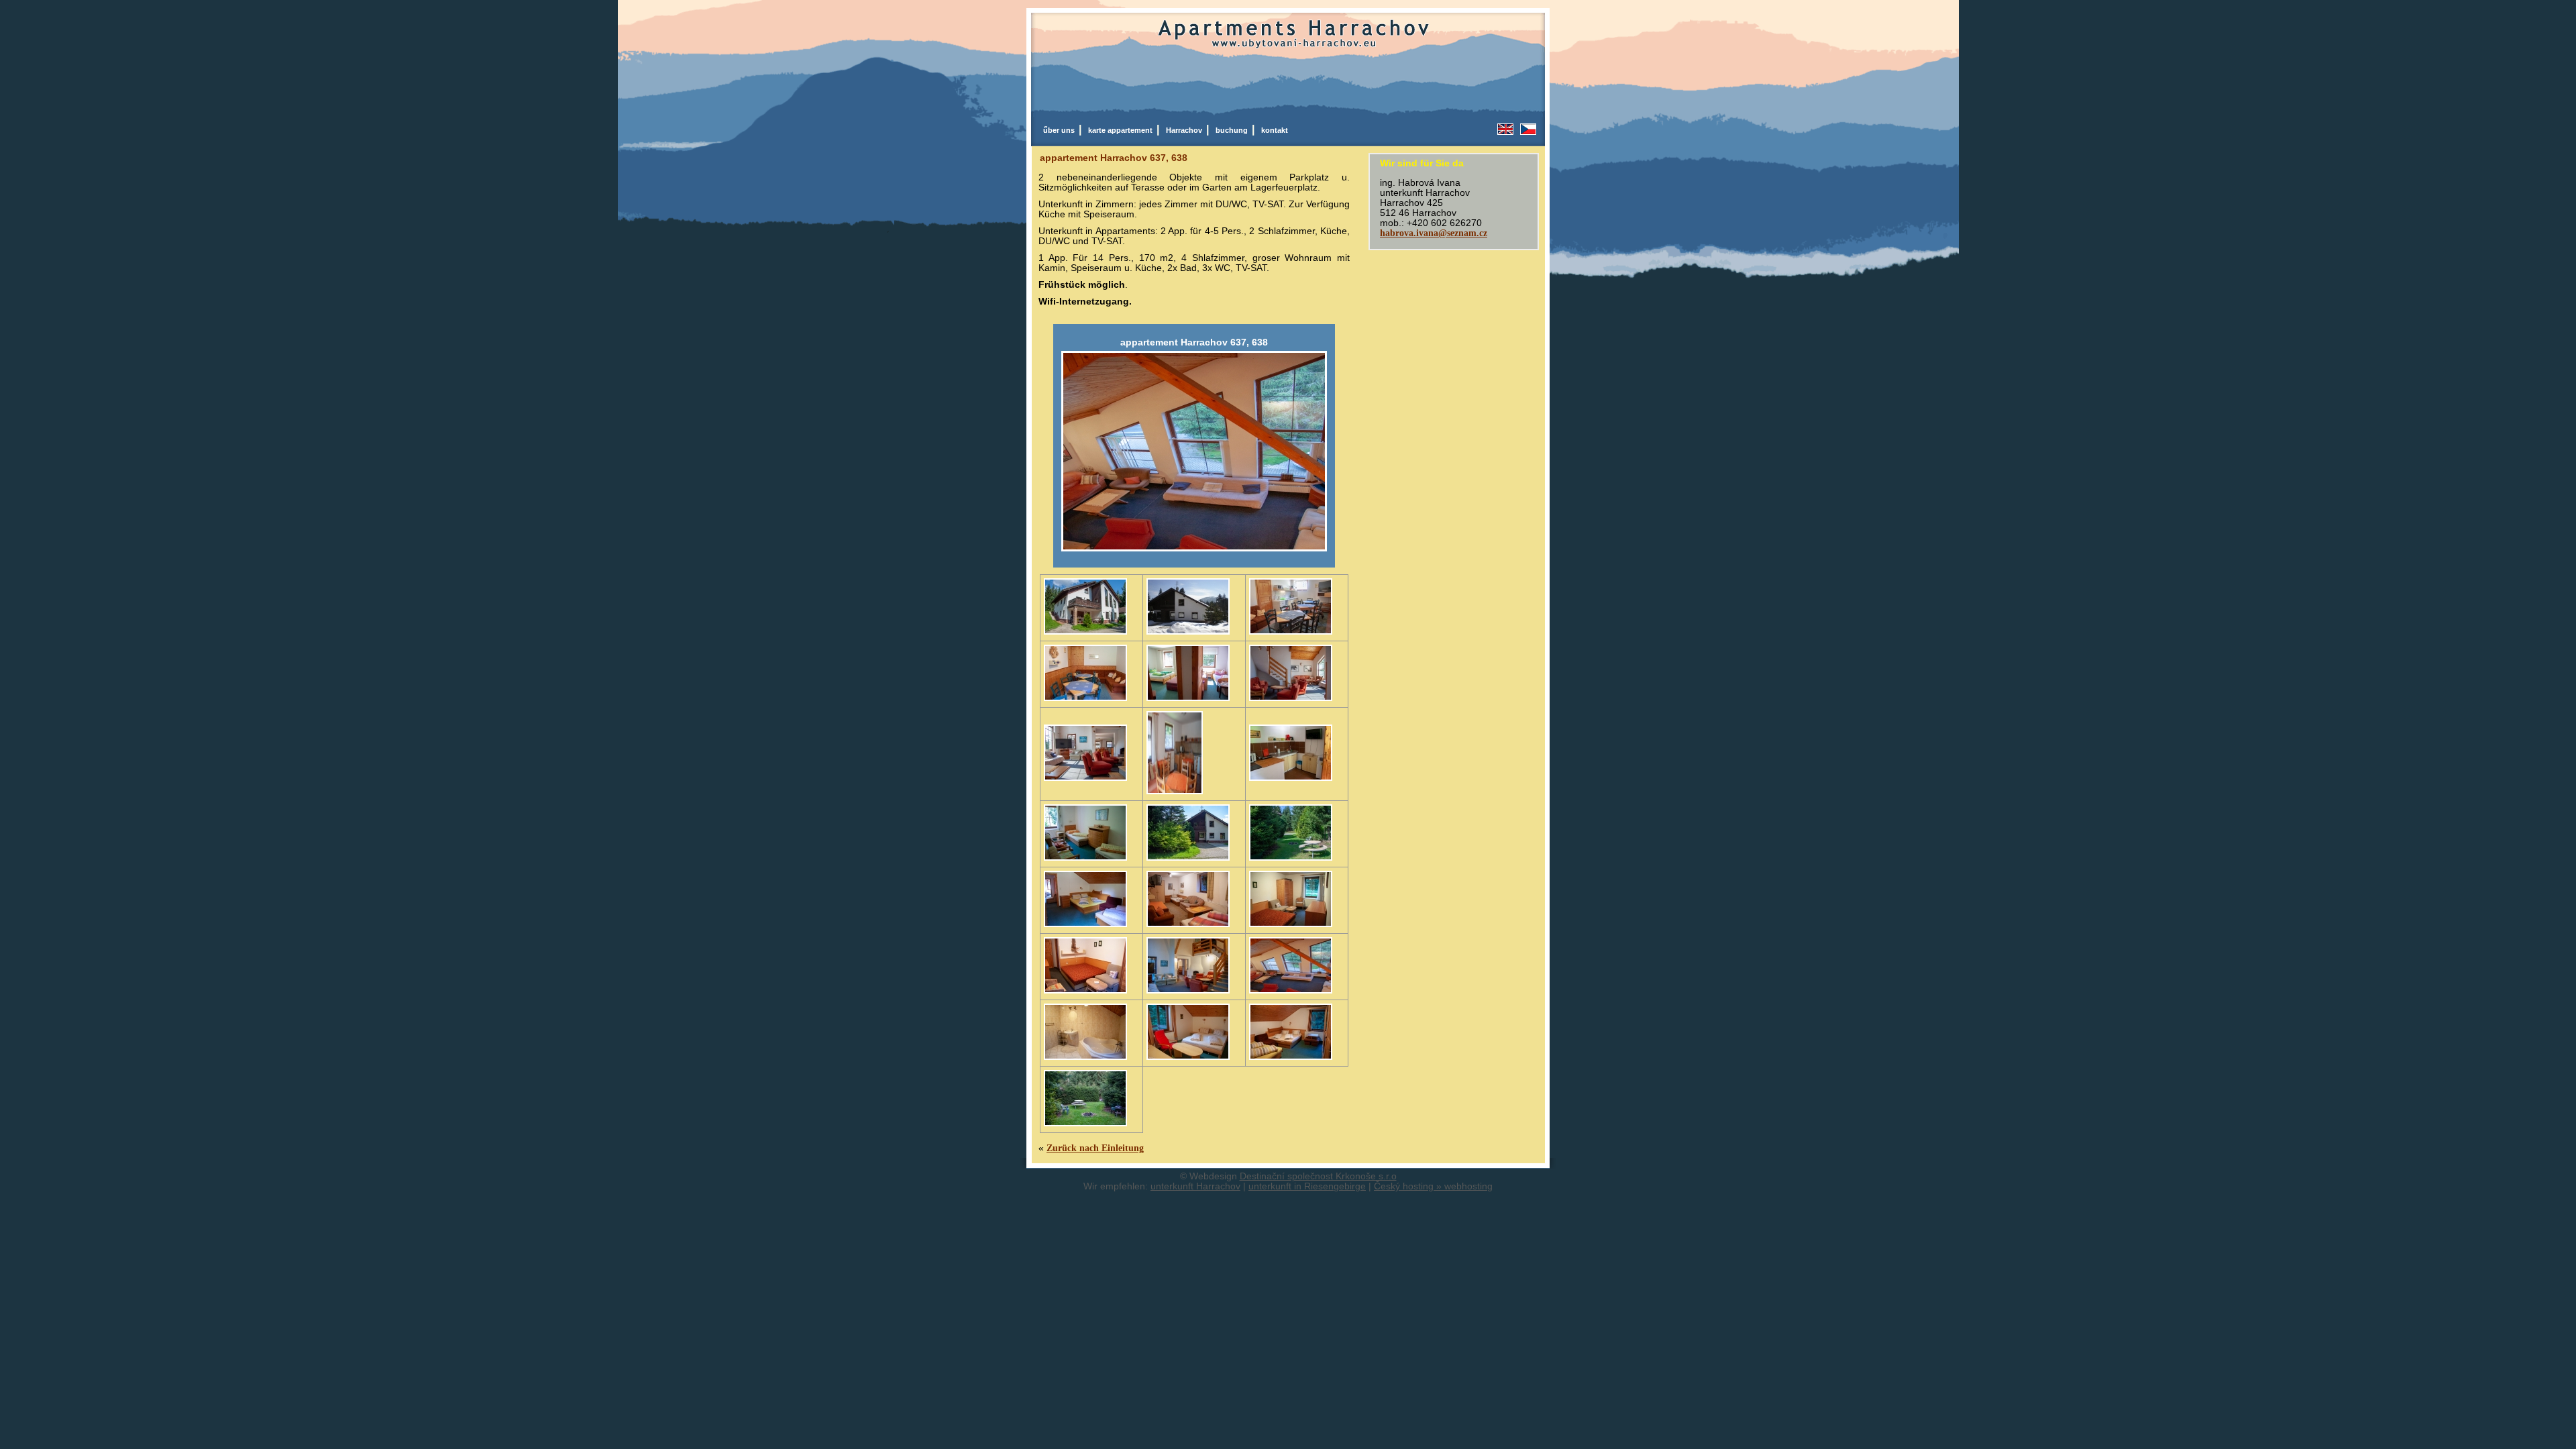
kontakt (1275, 130)
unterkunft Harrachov (1195, 1186)
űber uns (1061, 130)
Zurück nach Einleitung (1095, 1148)
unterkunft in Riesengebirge (1307, 1186)
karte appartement (1122, 130)
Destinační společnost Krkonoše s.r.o (1318, 1176)
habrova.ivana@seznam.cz (1434, 233)
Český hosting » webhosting (1433, 1186)
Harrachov (1186, 130)
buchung (1234, 130)
